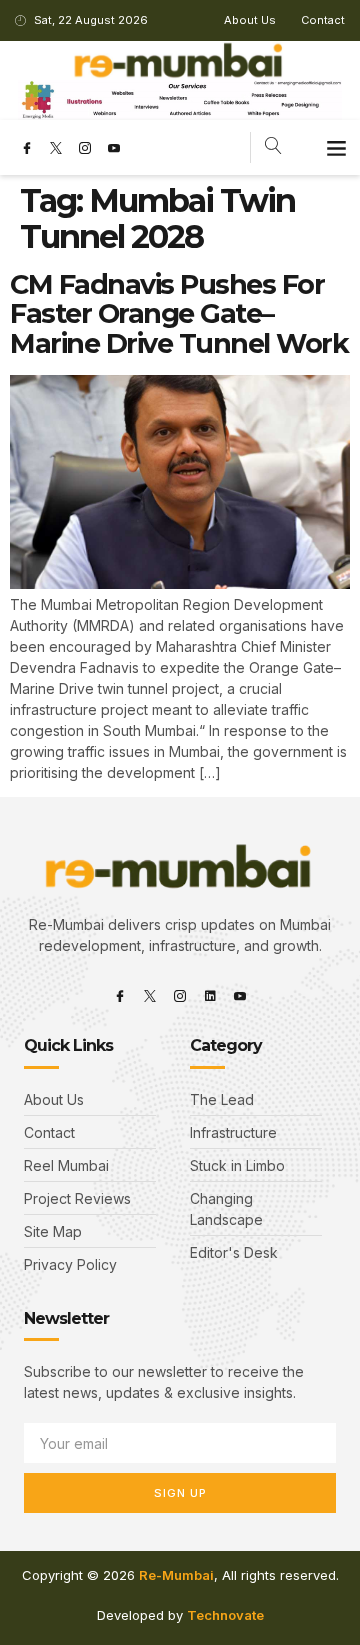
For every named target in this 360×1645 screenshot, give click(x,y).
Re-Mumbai (176, 1575)
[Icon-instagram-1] (85, 148)
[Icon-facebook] (27, 148)
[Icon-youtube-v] (114, 148)
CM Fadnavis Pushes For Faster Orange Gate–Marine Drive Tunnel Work (179, 314)
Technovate (225, 1615)
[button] (337, 148)
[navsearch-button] (273, 147)
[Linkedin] (210, 996)
